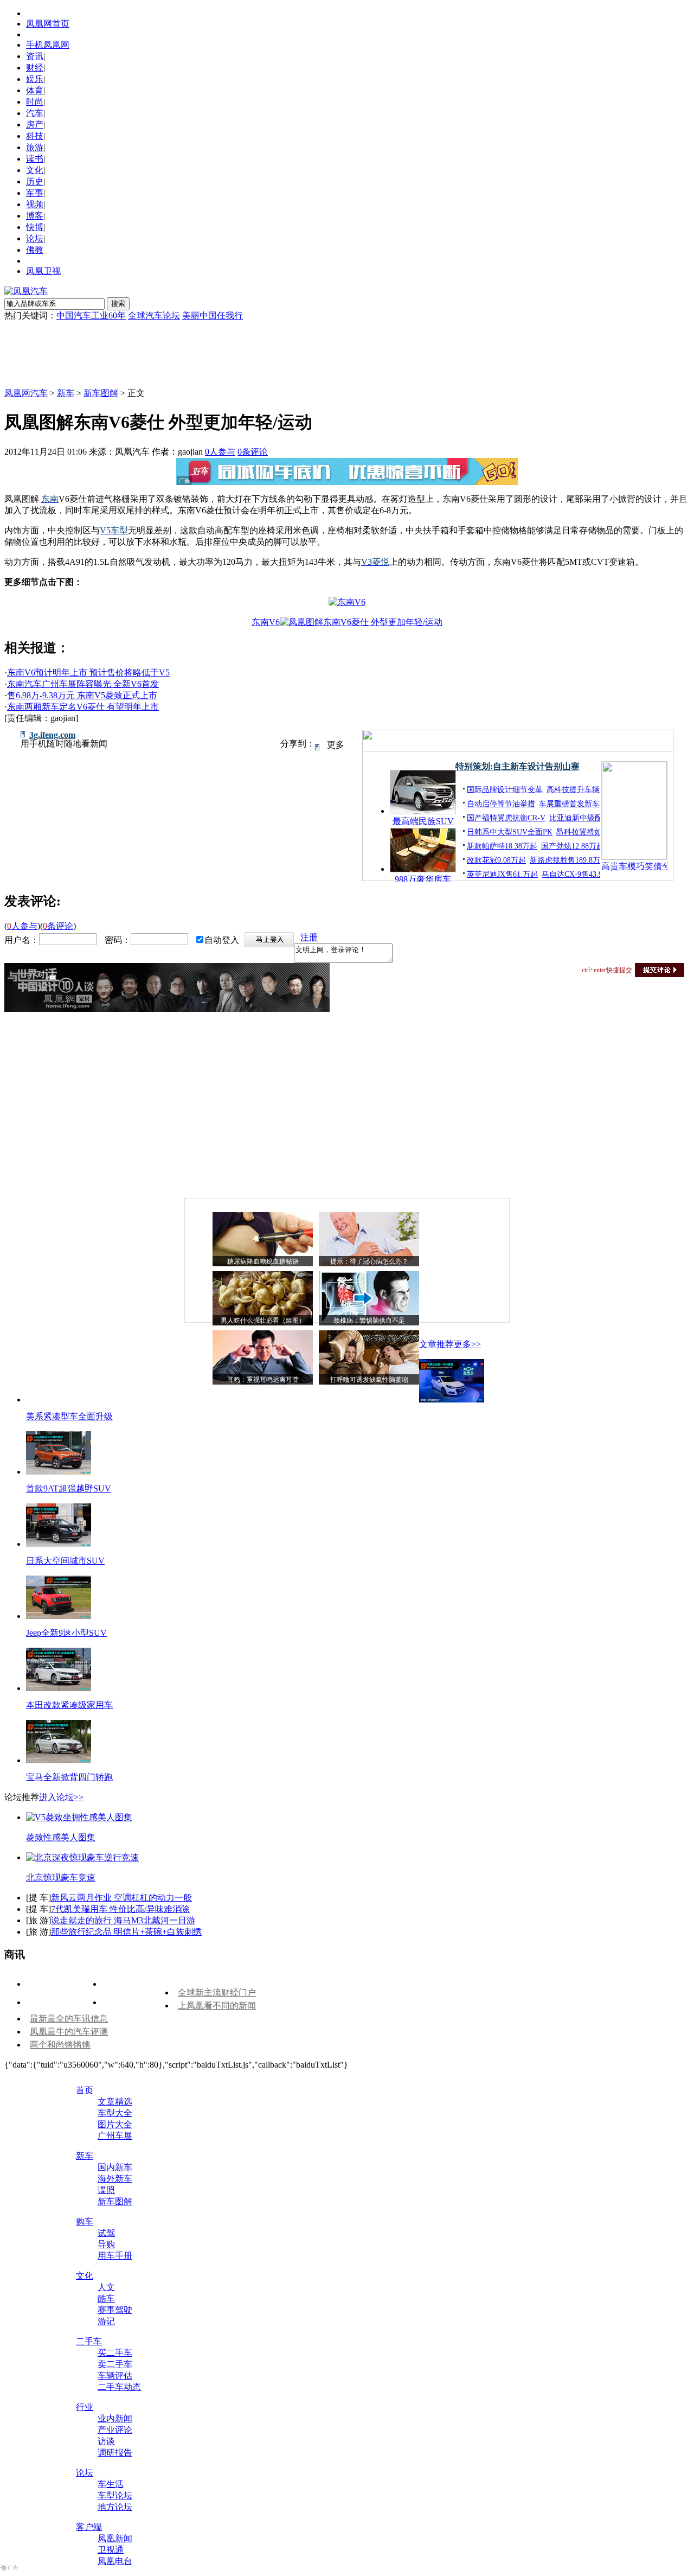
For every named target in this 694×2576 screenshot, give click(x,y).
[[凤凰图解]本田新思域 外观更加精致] (59, 1688)
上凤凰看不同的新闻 (217, 2006)
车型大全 (115, 2113)
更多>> (467, 1344)
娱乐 (35, 79)
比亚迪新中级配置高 (583, 818)
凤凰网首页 (48, 24)
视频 (35, 204)
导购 (106, 2244)
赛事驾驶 (115, 2310)
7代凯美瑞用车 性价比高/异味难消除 (120, 1909)
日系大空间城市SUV (65, 1561)
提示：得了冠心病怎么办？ (369, 1261)
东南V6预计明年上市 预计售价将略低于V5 (88, 672)
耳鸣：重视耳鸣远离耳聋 (263, 1380)
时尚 (35, 102)
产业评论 (115, 2430)
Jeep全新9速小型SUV (66, 1633)
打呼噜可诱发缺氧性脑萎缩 (369, 1380)
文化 (35, 170)
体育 (35, 90)
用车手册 (115, 2256)
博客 (35, 216)
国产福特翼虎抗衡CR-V (506, 818)
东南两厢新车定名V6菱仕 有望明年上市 (83, 707)
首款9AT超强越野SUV (69, 1488)
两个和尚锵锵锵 (60, 2045)
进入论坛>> (61, 1797)
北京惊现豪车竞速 (61, 1877)
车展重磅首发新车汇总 (577, 804)
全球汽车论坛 (154, 315)
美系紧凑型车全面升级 (69, 1416)
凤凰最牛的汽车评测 (69, 2032)
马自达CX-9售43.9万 (576, 874)
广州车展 (115, 2136)
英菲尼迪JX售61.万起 (502, 874)
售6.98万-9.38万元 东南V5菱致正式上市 (82, 695)
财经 (35, 68)
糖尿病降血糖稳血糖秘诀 (263, 1261)
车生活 (111, 2484)
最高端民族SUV (423, 821)
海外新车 (115, 2179)
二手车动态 (119, 2387)
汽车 (35, 113)
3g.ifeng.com (52, 735)
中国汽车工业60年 (91, 315)
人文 (106, 2287)
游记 (106, 2321)
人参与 (220, 452)
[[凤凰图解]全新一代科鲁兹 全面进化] (452, 1399)
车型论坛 (115, 2495)
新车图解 (101, 393)
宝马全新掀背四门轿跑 (69, 1777)
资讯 (35, 56)
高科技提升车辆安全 (581, 790)
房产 (35, 125)
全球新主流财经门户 (217, 1992)
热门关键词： (30, 315)
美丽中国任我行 (213, 315)
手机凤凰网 (48, 45)
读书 (35, 159)
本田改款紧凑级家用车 (69, 1705)
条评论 (253, 452)
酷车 (106, 2298)
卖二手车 (115, 2364)
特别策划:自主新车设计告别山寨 (518, 766)
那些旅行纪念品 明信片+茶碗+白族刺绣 (126, 1932)
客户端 (89, 2527)
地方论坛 (115, 2507)
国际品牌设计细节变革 (505, 790)
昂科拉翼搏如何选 (587, 832)
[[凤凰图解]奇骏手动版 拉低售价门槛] (59, 1544)
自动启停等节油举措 (501, 804)
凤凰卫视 (43, 271)
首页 (85, 2090)
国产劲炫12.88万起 (573, 846)
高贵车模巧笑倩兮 (634, 866)
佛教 (35, 250)
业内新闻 (115, 2418)
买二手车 (115, 2353)
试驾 (106, 2233)
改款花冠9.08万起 (496, 860)
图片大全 (115, 2124)
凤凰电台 (115, 2561)
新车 (66, 393)
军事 (35, 193)
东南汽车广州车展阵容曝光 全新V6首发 (83, 684)
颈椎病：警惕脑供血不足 (369, 1321)
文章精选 (115, 2102)
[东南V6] (347, 602)
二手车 (89, 2341)
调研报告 (115, 2453)
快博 (35, 227)
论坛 (35, 238)
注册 (309, 937)
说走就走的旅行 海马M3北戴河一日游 (123, 1920)
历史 (35, 181)
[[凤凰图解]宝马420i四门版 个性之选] (59, 1760)
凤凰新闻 (115, 2538)
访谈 (106, 2441)
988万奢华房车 (423, 879)
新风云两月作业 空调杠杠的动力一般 (121, 1898)
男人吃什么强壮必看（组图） (263, 1321)
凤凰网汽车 (26, 393)
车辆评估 (115, 2376)
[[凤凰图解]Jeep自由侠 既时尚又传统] (59, 1616)
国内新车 (115, 2167)
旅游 (35, 147)
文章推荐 (436, 1344)
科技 (35, 136)
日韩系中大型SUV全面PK (510, 832)
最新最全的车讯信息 (69, 2019)
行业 (85, 2407)
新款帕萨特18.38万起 (502, 846)
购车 (85, 2221)
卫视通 (111, 2550)
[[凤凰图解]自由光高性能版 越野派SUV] (59, 1472)
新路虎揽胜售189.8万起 (569, 860)
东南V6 (266, 622)
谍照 (106, 2190)
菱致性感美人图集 (61, 1837)
